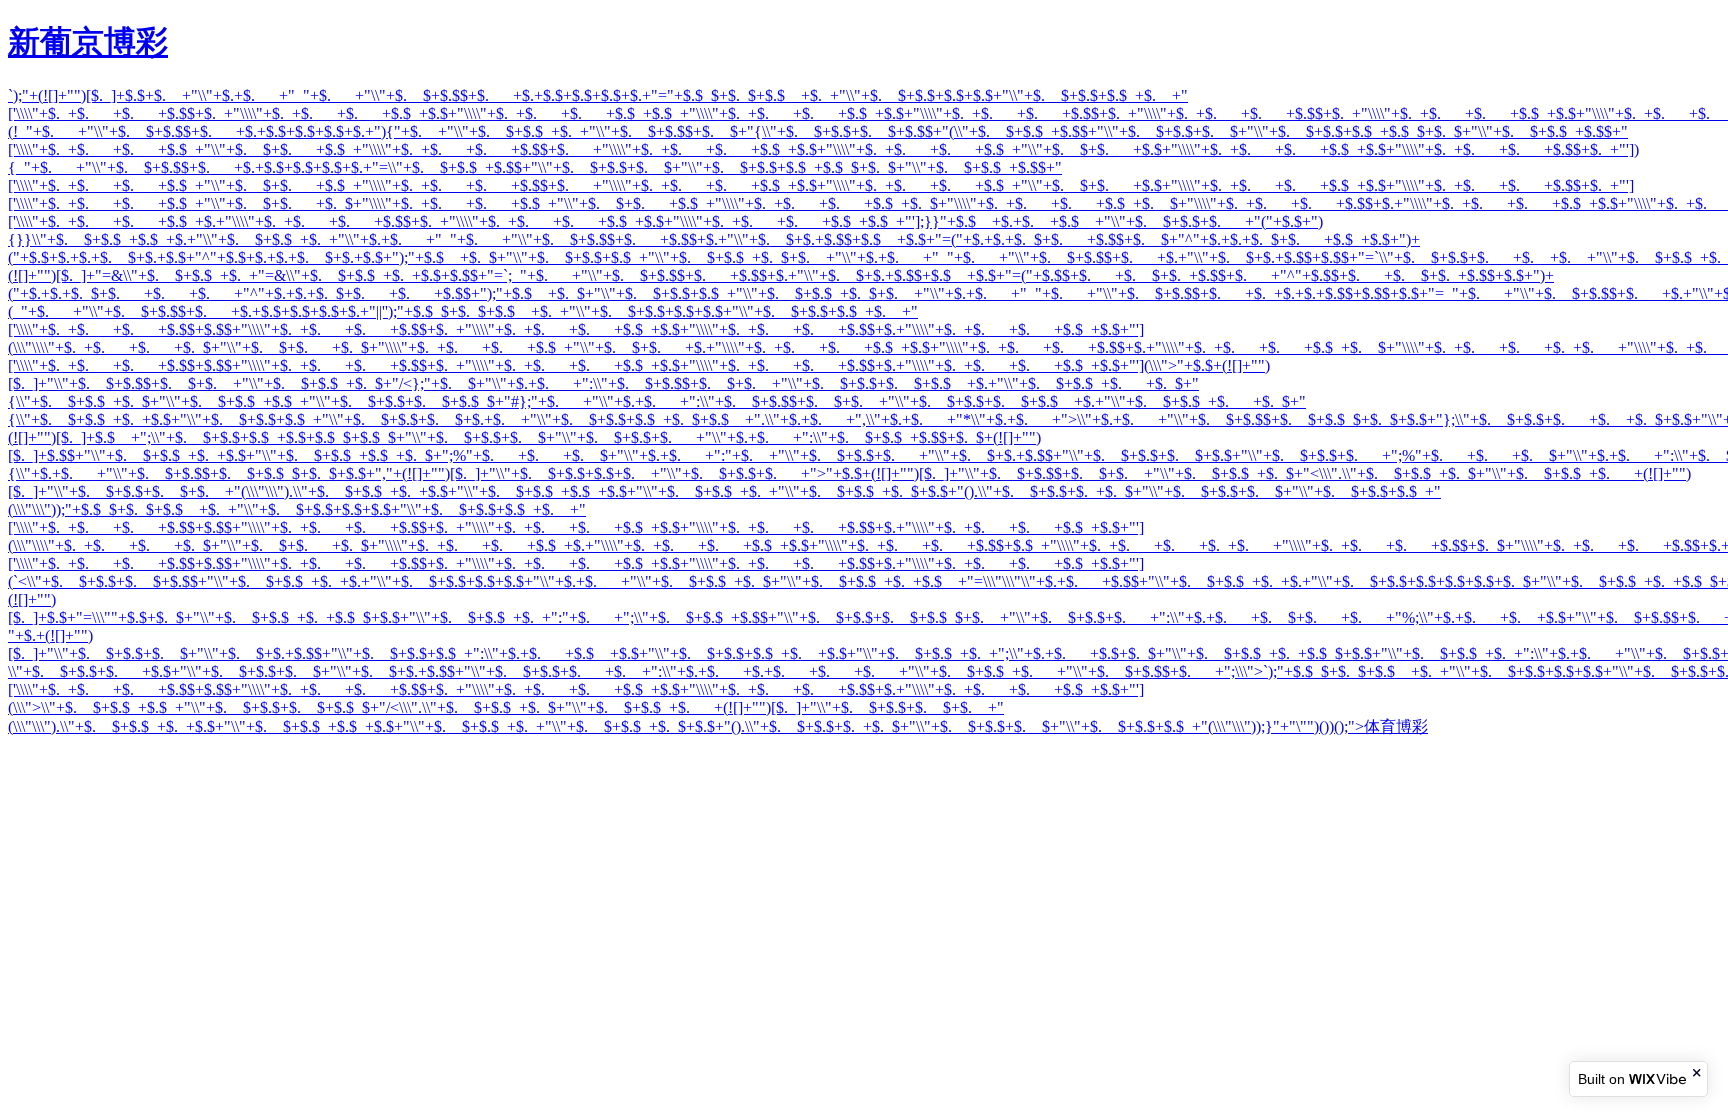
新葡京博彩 (88, 42)
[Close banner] (1698, 1072)
